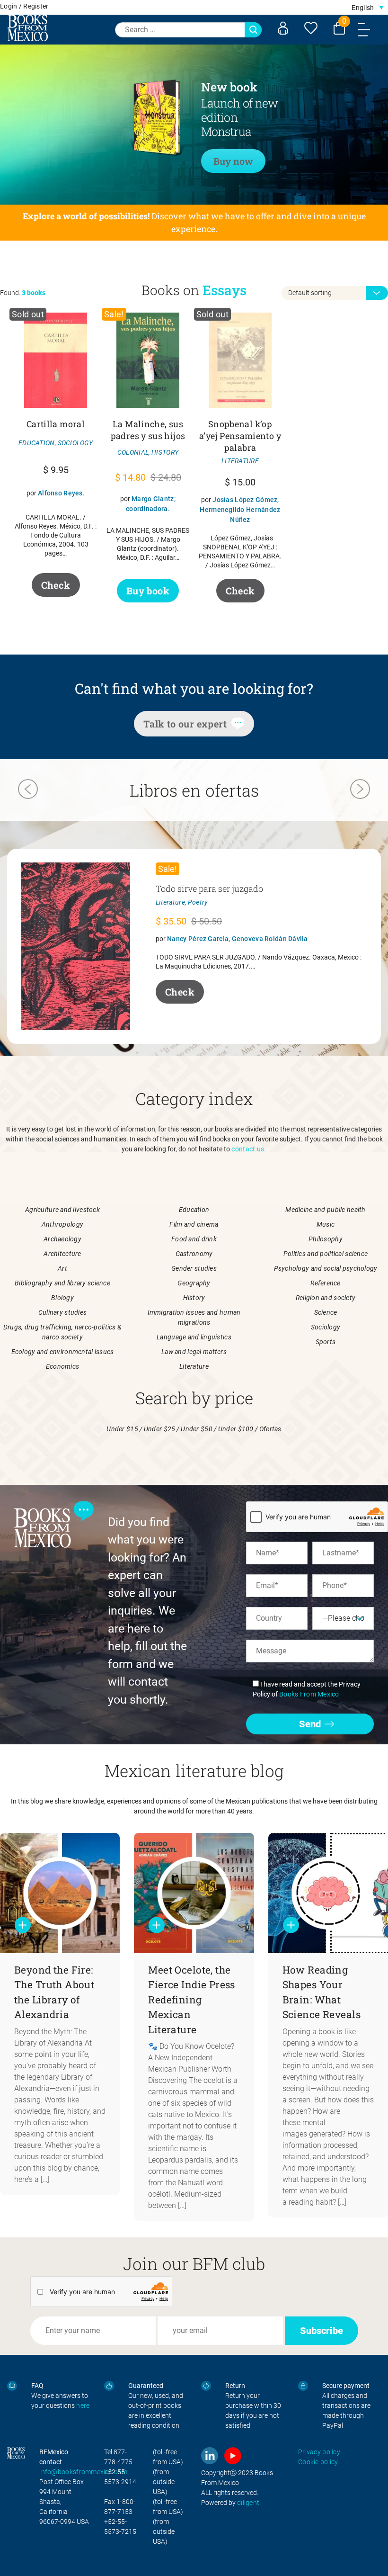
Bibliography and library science (62, 1283)
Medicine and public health (325, 1210)
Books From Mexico (309, 1694)
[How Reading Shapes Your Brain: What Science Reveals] (328, 1893)
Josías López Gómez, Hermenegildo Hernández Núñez (240, 510)
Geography (194, 1283)
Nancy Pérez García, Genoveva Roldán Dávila (238, 939)
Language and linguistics (194, 1337)
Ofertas (270, 1429)
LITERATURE (240, 461)
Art (62, 1268)
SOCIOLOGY (75, 443)
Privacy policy (319, 2452)
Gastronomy (194, 1254)
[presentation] (28, 790)
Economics (63, 1366)
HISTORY (165, 452)
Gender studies (194, 1268)
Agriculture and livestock (62, 1210)
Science (326, 1312)
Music (326, 1224)
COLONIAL (133, 452)
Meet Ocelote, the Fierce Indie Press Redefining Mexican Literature (192, 2000)
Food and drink (194, 1239)
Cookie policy (318, 2462)
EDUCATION (37, 443)
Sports (326, 1342)
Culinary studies (62, 1312)
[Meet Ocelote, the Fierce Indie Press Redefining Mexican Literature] (194, 1893)
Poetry (198, 902)
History (194, 1298)
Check (56, 585)
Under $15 (122, 1429)
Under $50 (197, 1429)
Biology (62, 1298)
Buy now (233, 161)
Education (194, 1210)
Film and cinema (194, 1224)
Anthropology (62, 1224)
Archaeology (62, 1239)
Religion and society (326, 1298)
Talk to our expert (185, 724)
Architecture (62, 1254)
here (83, 2405)
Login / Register (24, 6)
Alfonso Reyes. (61, 493)
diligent (248, 2503)
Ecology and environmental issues (63, 1352)
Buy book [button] (148, 591)
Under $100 (236, 1429)
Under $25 (160, 1429)
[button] (367, 7)
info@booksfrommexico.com (83, 2472)
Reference (326, 1283)
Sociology (326, 1327)
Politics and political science (326, 1254)
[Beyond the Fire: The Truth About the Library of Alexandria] (60, 1893)
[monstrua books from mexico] (129, 123)
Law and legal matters (194, 1352)
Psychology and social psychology (326, 1268)
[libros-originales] (12, 2386)
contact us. (249, 1149)
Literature (170, 902)
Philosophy (326, 1239)
